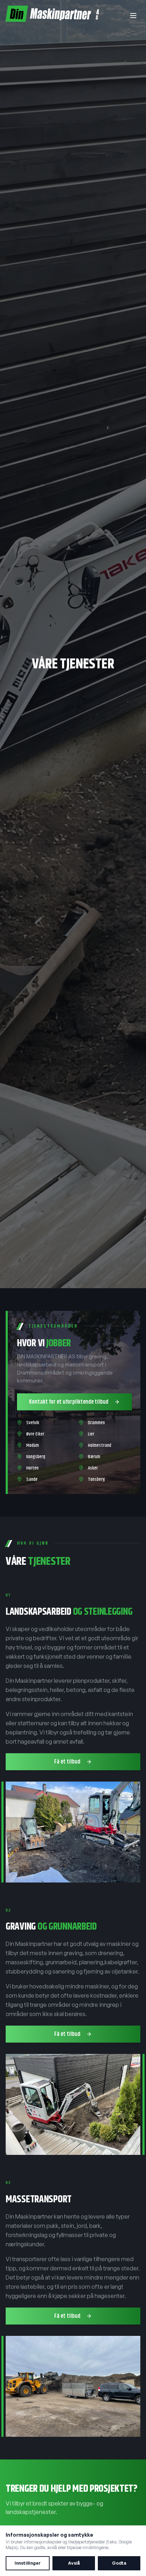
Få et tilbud (67, 1762)
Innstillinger (28, 2563)
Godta (119, 2563)
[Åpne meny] (133, 16)
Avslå (74, 2563)
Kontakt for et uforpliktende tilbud (69, 1402)
